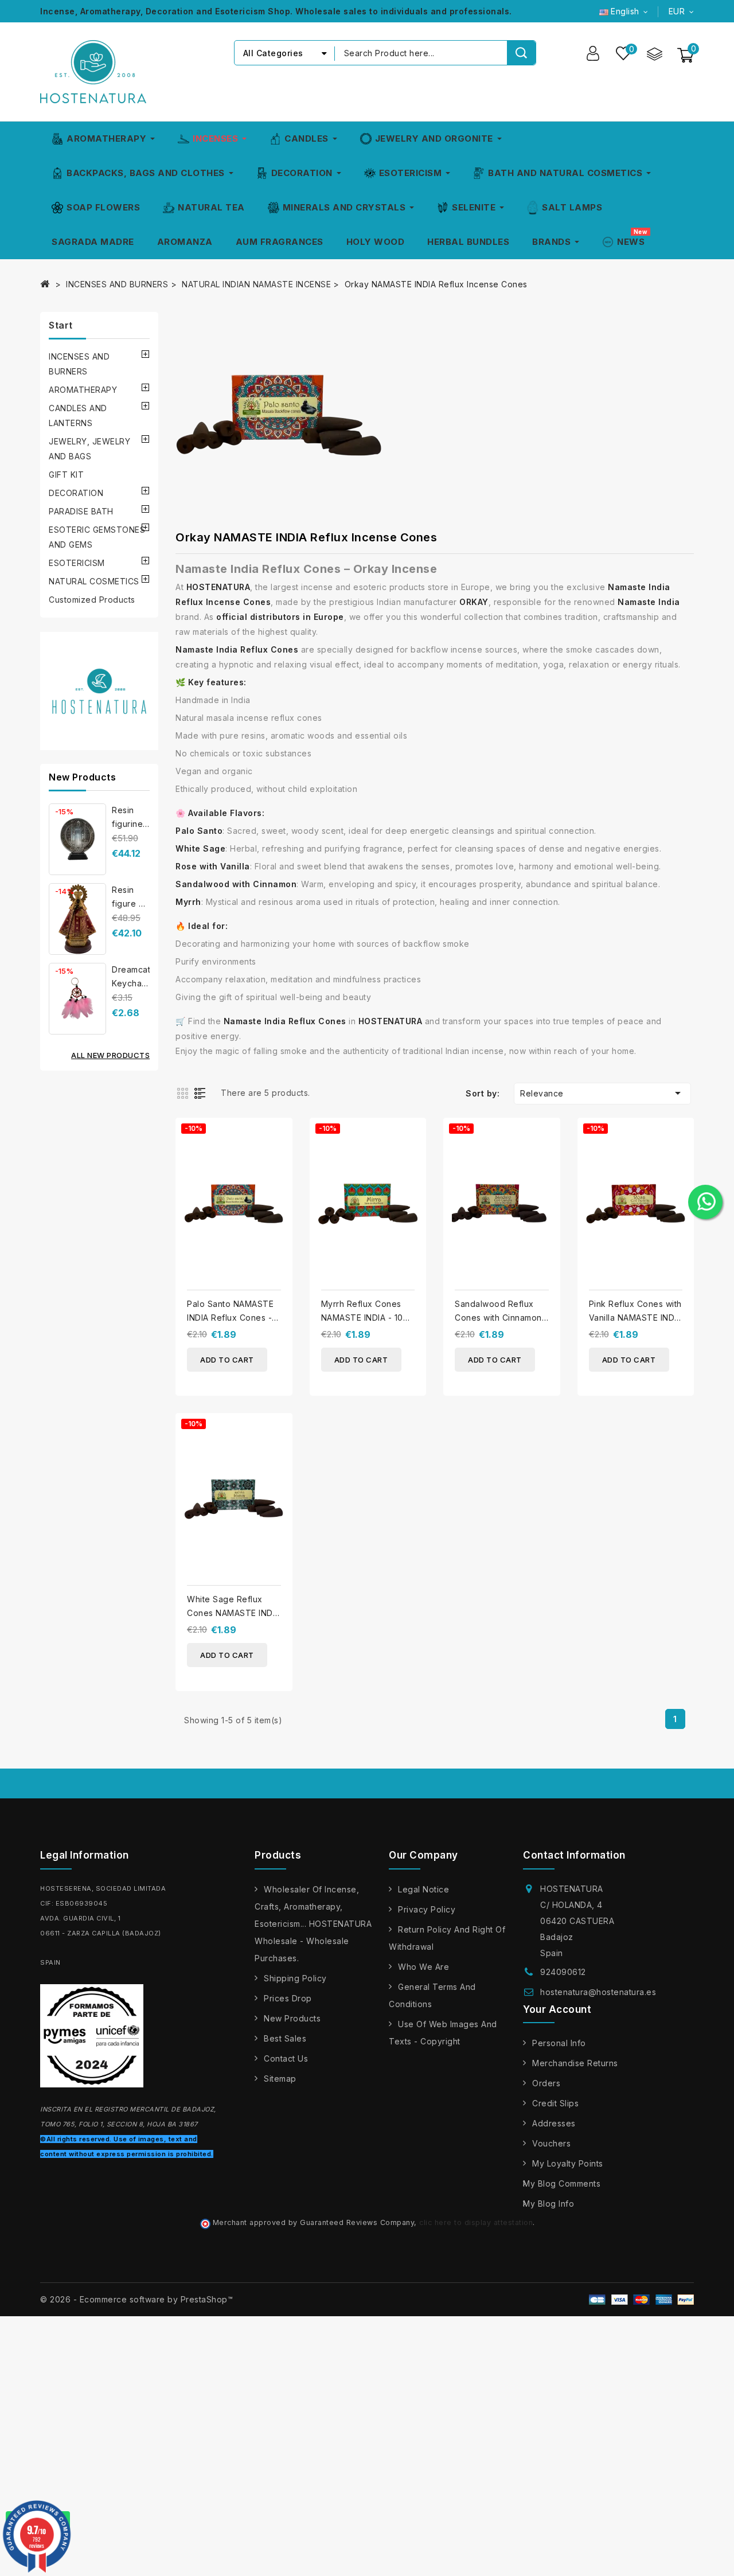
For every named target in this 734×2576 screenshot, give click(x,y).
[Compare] (654, 53)
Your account (557, 2009)
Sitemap (280, 2079)
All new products (110, 1055)
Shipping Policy (295, 1978)
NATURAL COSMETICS (94, 581)
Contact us (286, 2058)
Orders (546, 2083)
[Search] (521, 53)
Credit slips (555, 2103)
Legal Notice (423, 1889)
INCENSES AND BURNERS (79, 364)
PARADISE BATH (81, 511)
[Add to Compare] (280, 1136)
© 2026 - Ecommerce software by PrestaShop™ (136, 2299)
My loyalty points (568, 2163)
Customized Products (92, 600)
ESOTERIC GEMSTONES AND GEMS (97, 537)
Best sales (285, 2038)
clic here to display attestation (476, 2222)
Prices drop (288, 1998)
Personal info (559, 2043)
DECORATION (76, 493)
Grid (184, 1092)
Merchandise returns (575, 2063)
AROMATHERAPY (83, 390)
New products (292, 2018)
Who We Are (423, 1967)
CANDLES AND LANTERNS (78, 415)
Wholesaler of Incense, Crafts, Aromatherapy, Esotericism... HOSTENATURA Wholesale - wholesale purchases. (313, 1924)
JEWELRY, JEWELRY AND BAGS (89, 449)
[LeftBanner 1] (99, 691)
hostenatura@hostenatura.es (598, 1992)
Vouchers (551, 2143)
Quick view (280, 1159)
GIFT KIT (66, 475)
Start (61, 325)
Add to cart (227, 1360)
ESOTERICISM (77, 563)
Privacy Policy (427, 1909)
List (202, 1092)
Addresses (554, 2123)
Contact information (574, 1855)
